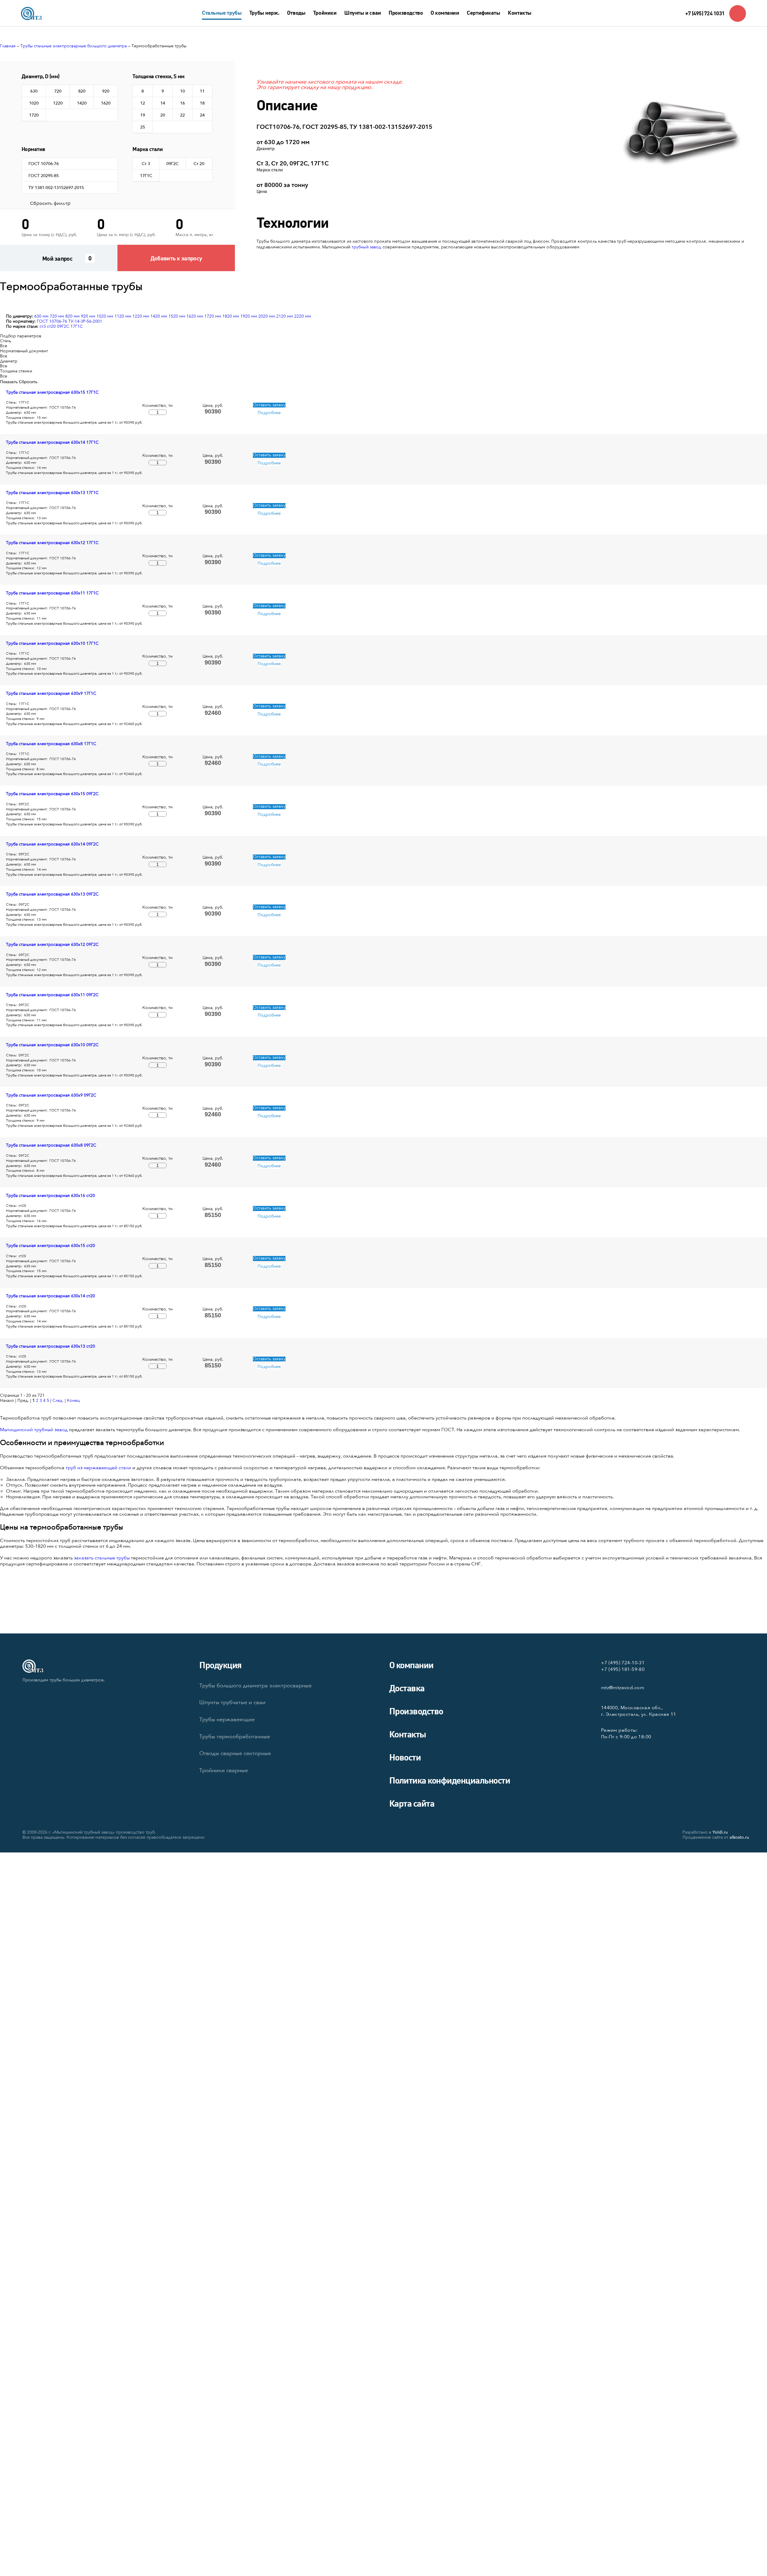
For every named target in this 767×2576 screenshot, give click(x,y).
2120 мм (285, 316)
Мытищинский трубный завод (34, 1430)
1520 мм (177, 316)
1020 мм (105, 316)
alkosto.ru (739, 1837)
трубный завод (367, 247)
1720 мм (213, 316)
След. (58, 1401)
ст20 (51, 326)
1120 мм (123, 316)
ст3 (43, 326)
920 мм (88, 316)
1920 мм (249, 316)
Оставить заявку (269, 405)
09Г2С (63, 326)
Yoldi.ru (720, 1832)
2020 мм (267, 316)
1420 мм (159, 316)
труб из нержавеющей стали (98, 1468)
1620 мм (195, 316)
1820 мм (231, 316)
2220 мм (303, 316)
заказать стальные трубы (102, 1558)
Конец (73, 1401)
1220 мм (141, 316)
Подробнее (269, 413)
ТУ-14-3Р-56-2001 (85, 321)
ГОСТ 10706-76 (52, 321)
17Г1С (77, 326)
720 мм (57, 316)
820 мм (73, 316)
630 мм (41, 316)
